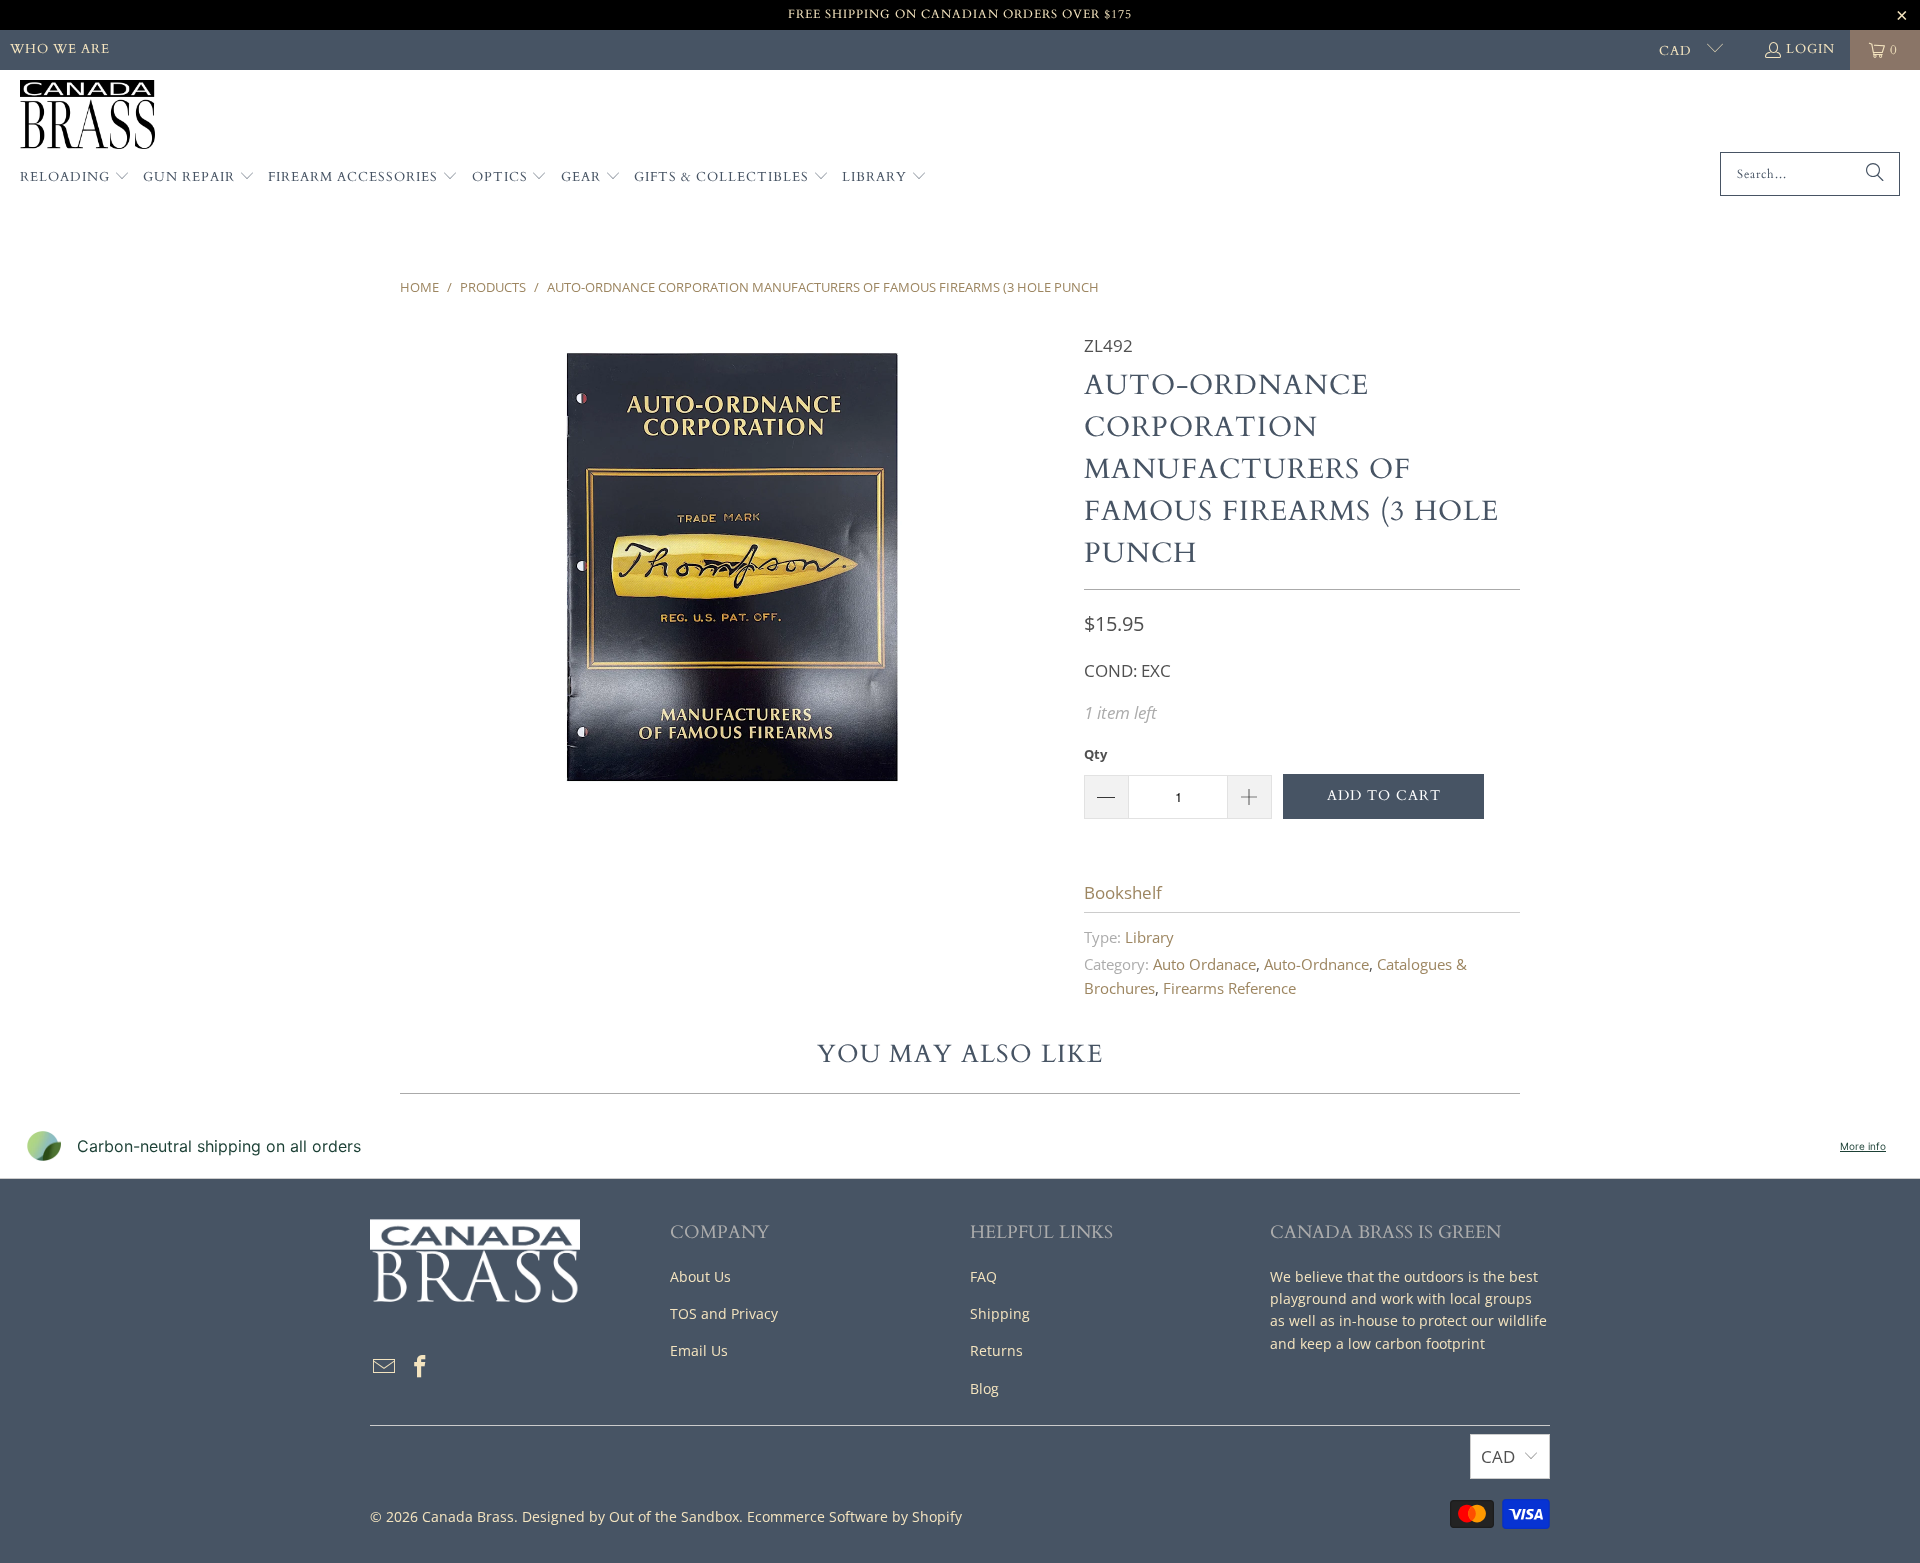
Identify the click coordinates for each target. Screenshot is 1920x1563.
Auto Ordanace (1204, 964)
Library (1149, 937)
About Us (700, 1276)
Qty (1095, 754)
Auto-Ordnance (1316, 964)
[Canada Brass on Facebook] (421, 1367)
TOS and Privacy (724, 1313)
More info (1863, 1146)
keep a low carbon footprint (1392, 1343)
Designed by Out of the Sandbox (630, 1516)
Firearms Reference (1229, 988)
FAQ (983, 1276)
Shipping (1000, 1313)
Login (1810, 49)
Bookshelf (1123, 892)
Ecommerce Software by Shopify (854, 1516)
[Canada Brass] (87, 116)
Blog (984, 1388)
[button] (75, 178)
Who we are (60, 49)
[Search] (1875, 174)
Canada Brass (468, 1516)
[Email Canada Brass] (385, 1367)
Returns (996, 1350)
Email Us (699, 1350)
